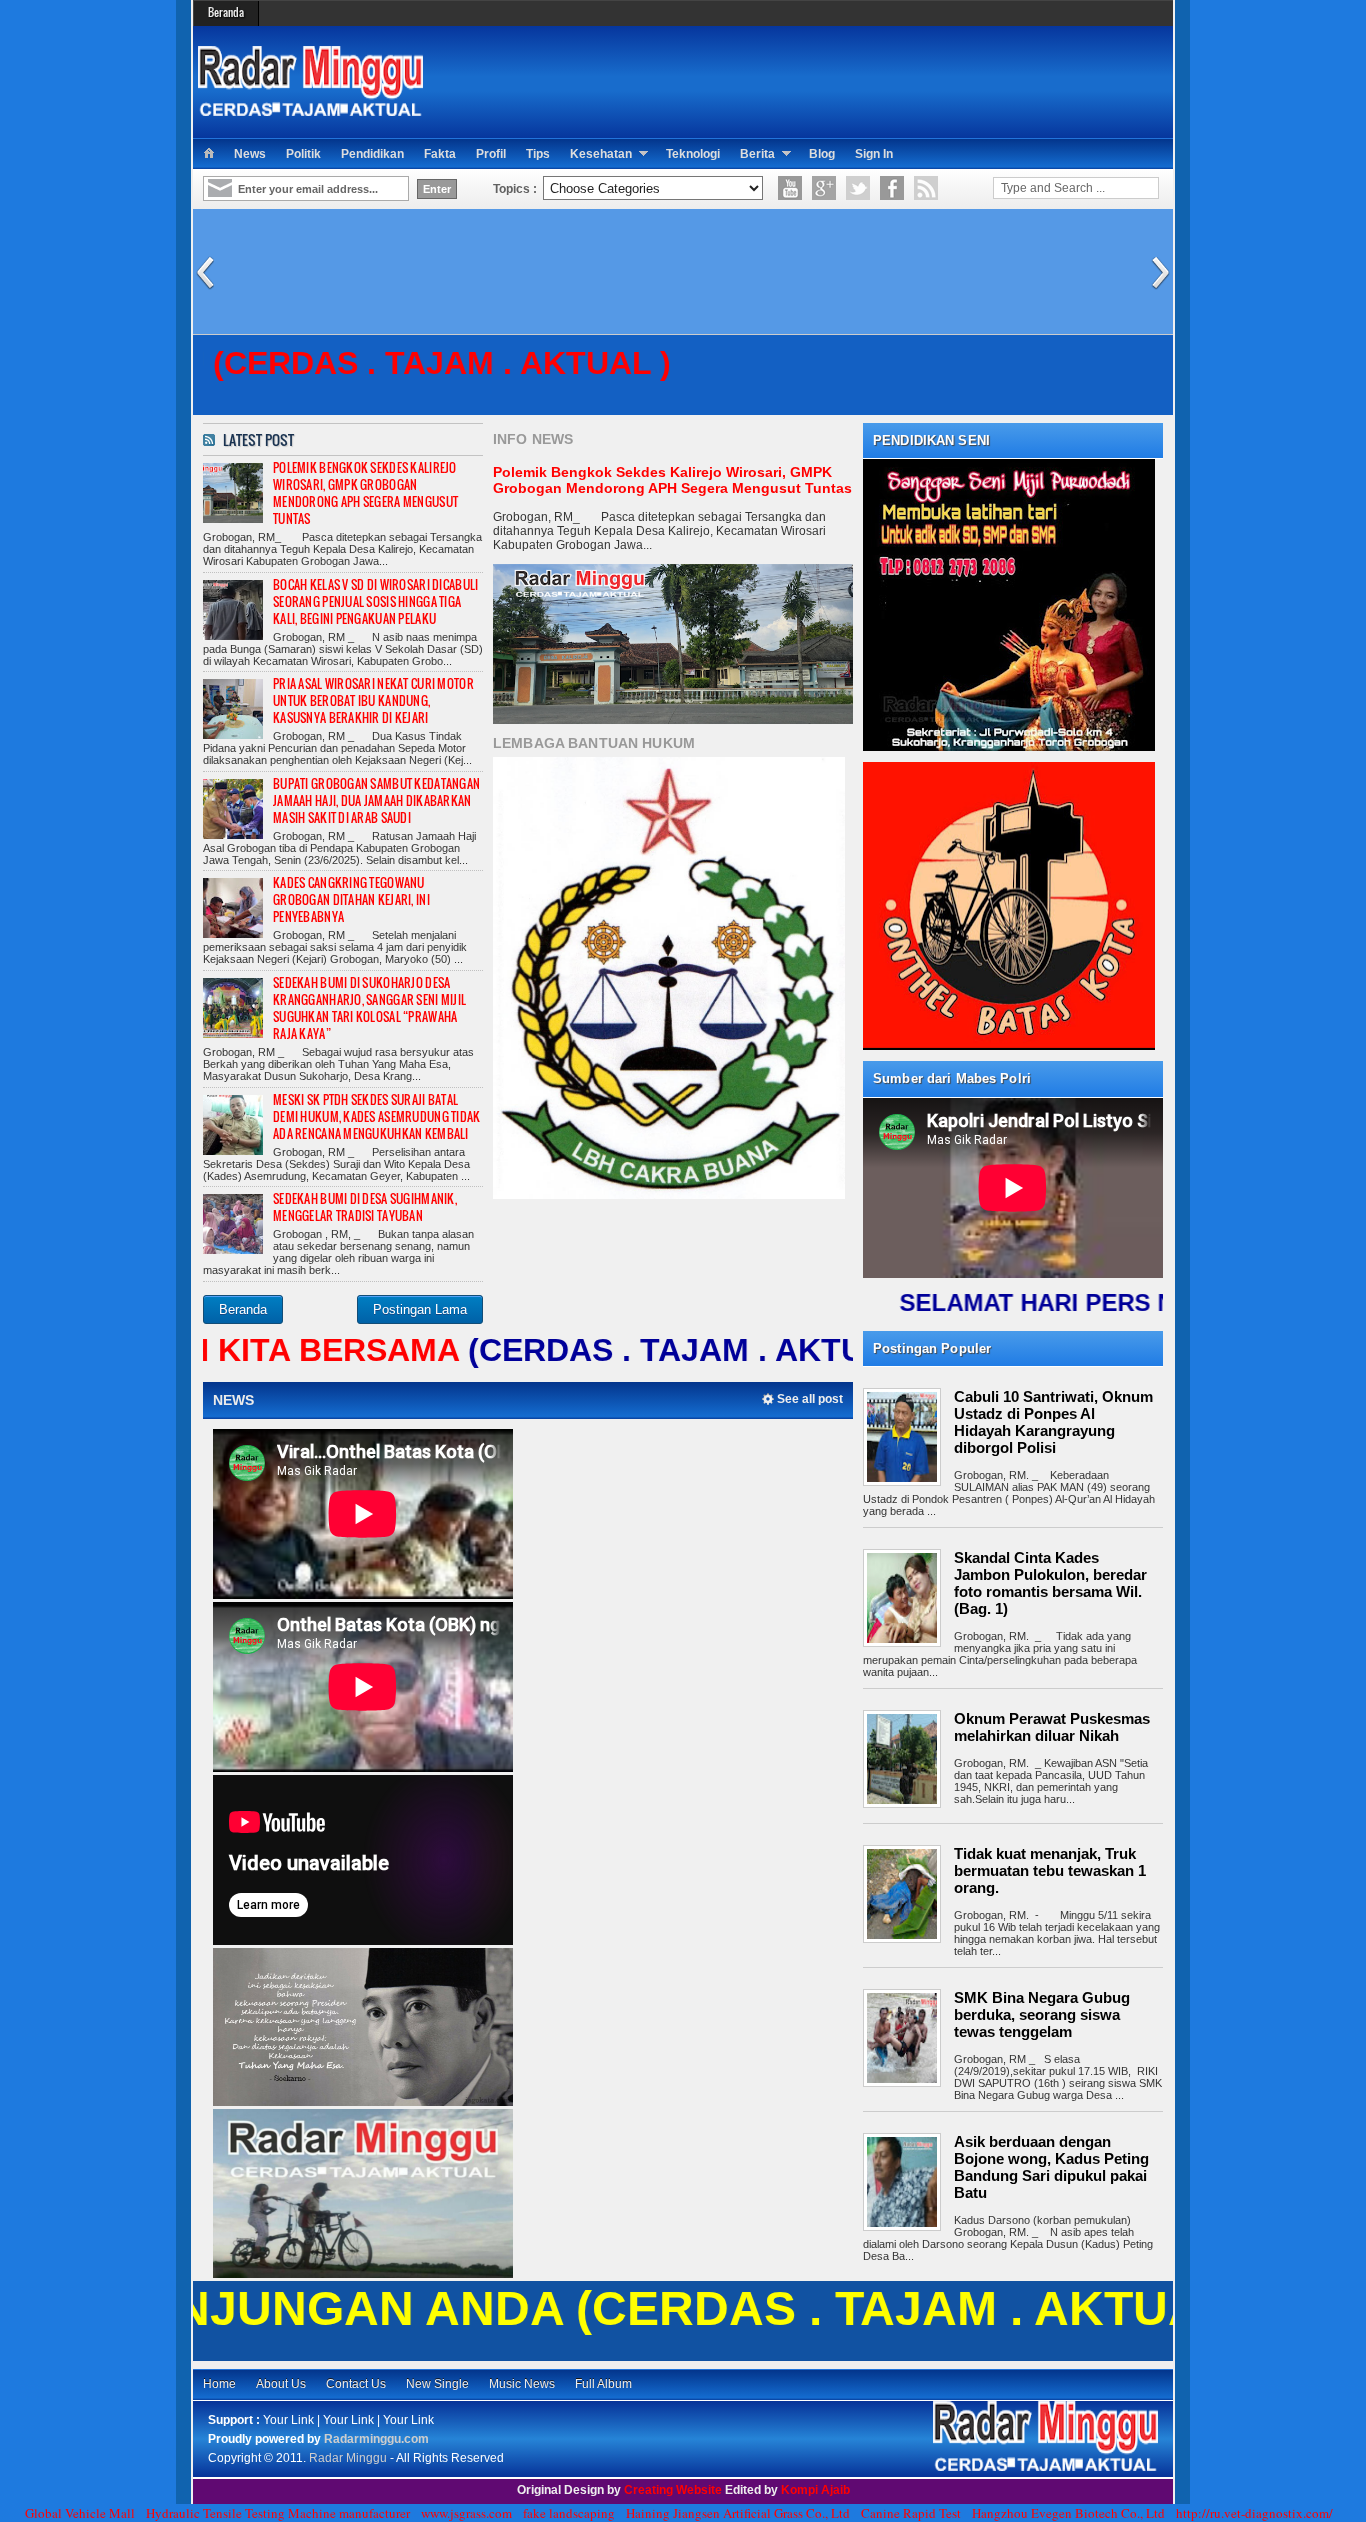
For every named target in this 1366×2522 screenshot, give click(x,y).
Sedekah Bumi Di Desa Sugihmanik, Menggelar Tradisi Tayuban (365, 1207)
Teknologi (693, 154)
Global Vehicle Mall (80, 2513)
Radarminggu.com (376, 2439)
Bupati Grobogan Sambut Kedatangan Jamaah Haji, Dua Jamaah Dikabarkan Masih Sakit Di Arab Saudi (376, 800)
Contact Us (356, 2384)
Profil (491, 154)
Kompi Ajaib (815, 2490)
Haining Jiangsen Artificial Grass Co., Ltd (738, 2513)
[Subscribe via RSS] (926, 188)
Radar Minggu (349, 2458)
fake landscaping (569, 2513)
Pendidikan (372, 154)
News (250, 154)
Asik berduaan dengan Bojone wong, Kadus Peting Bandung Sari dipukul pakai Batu (1051, 2167)
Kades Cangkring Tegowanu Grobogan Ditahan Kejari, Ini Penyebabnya (351, 899)
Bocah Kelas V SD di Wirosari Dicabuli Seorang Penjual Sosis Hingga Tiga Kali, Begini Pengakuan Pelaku (375, 601)
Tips (538, 154)
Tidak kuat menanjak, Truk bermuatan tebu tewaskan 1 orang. (1050, 1870)
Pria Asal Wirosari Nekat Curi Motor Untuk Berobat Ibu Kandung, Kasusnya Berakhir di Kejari (373, 700)
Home (219, 2384)
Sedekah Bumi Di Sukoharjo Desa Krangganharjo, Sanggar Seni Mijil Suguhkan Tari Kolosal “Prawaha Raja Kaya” (369, 1008)
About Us (281, 2384)
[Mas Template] (1045, 2467)
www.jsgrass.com (466, 2513)
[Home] (208, 154)
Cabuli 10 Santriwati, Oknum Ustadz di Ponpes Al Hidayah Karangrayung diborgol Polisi (1053, 1422)
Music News (522, 2384)
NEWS (234, 1400)
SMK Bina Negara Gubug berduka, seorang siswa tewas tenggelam (1042, 2014)
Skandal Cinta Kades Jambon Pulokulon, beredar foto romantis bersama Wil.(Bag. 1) (1050, 1583)
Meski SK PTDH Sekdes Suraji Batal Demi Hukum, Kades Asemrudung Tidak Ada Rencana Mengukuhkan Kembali (377, 1116)
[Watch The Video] (790, 188)
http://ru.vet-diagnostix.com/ (1254, 2513)
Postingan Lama (420, 1309)
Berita (757, 154)
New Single (437, 2384)
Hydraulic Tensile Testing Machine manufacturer (278, 2513)
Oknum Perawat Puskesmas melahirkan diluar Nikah (1052, 1727)
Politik (303, 154)
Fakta (440, 154)
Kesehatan (601, 154)
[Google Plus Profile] (824, 188)
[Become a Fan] (892, 188)
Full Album (603, 2384)
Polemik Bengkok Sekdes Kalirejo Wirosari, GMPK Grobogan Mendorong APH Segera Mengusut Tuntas (365, 493)
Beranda (226, 12)
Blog (822, 154)
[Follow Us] (858, 188)
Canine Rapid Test (911, 2513)
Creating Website (674, 2490)
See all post (810, 1399)
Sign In (874, 154)
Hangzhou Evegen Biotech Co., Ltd (1068, 2513)
